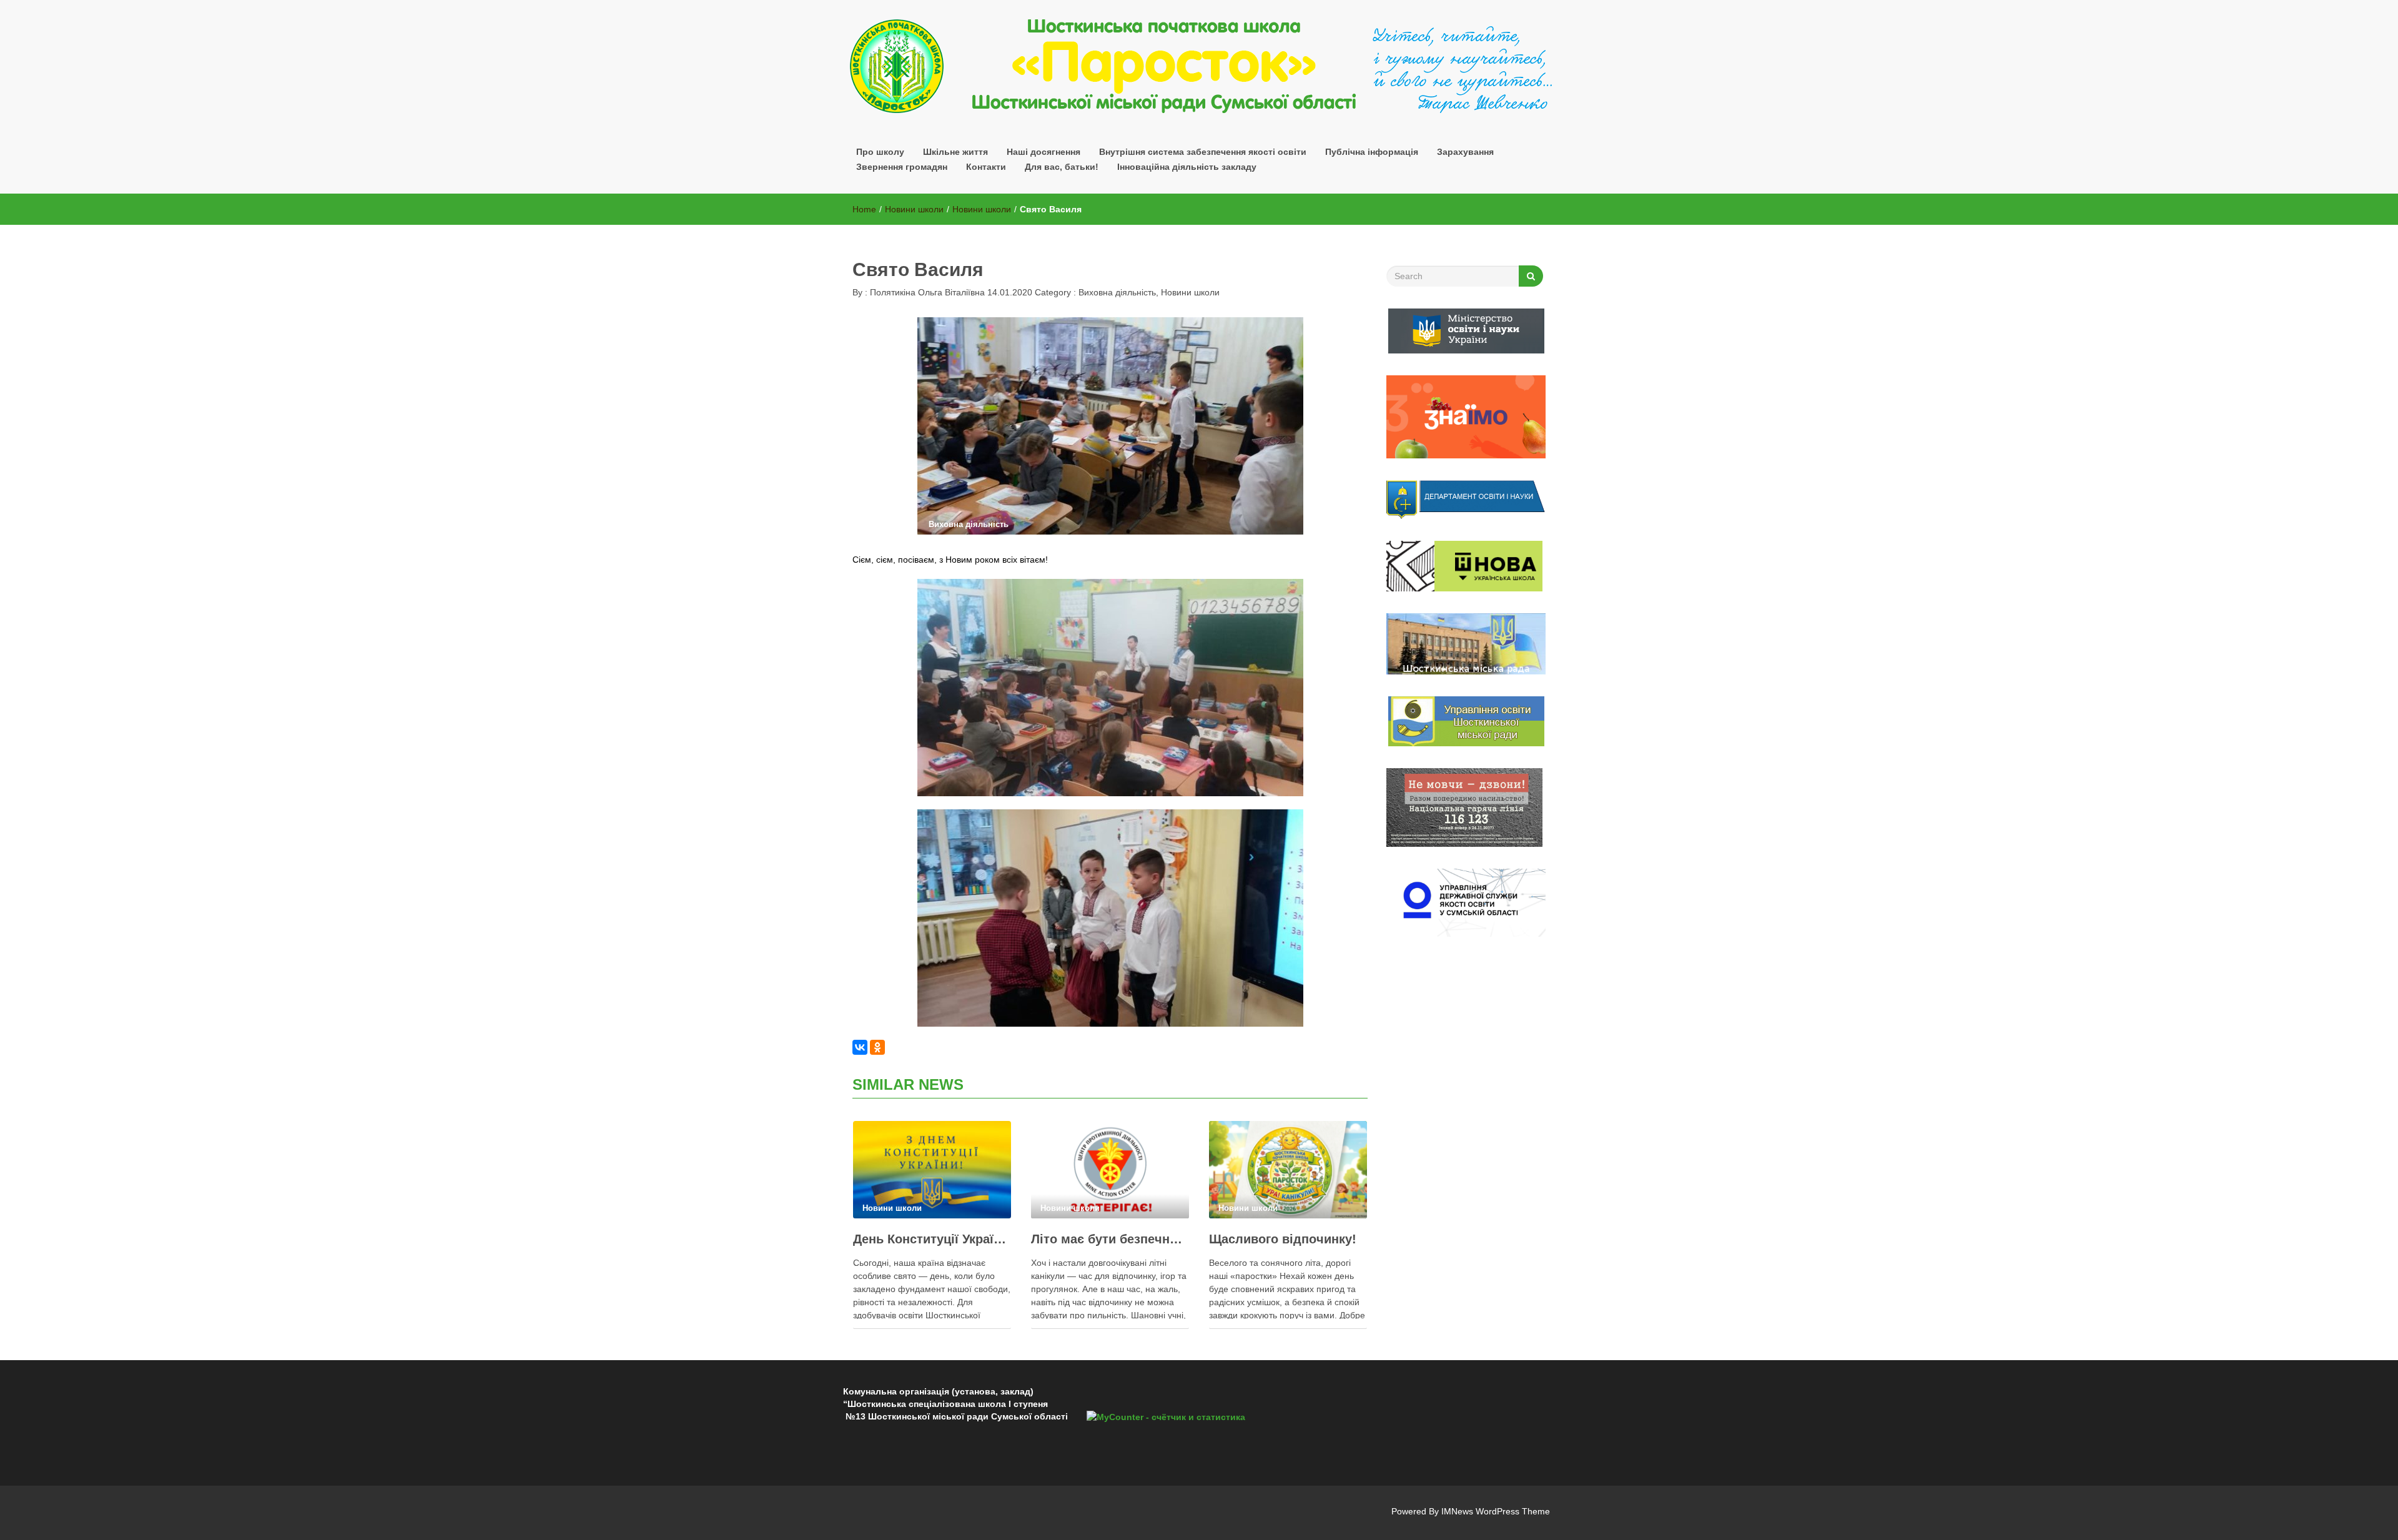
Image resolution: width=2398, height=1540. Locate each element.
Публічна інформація (1372, 152)
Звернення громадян (902, 167)
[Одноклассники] (877, 1047)
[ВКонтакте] (860, 1047)
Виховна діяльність (1117, 292)
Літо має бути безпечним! (1110, 1239)
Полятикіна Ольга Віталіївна (926, 292)
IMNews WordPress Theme (1496, 1511)
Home (864, 209)
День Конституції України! (932, 1239)
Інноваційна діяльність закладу (1187, 167)
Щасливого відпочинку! (1283, 1239)
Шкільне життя (955, 152)
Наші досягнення (1044, 152)
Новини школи (914, 209)
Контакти (986, 167)
